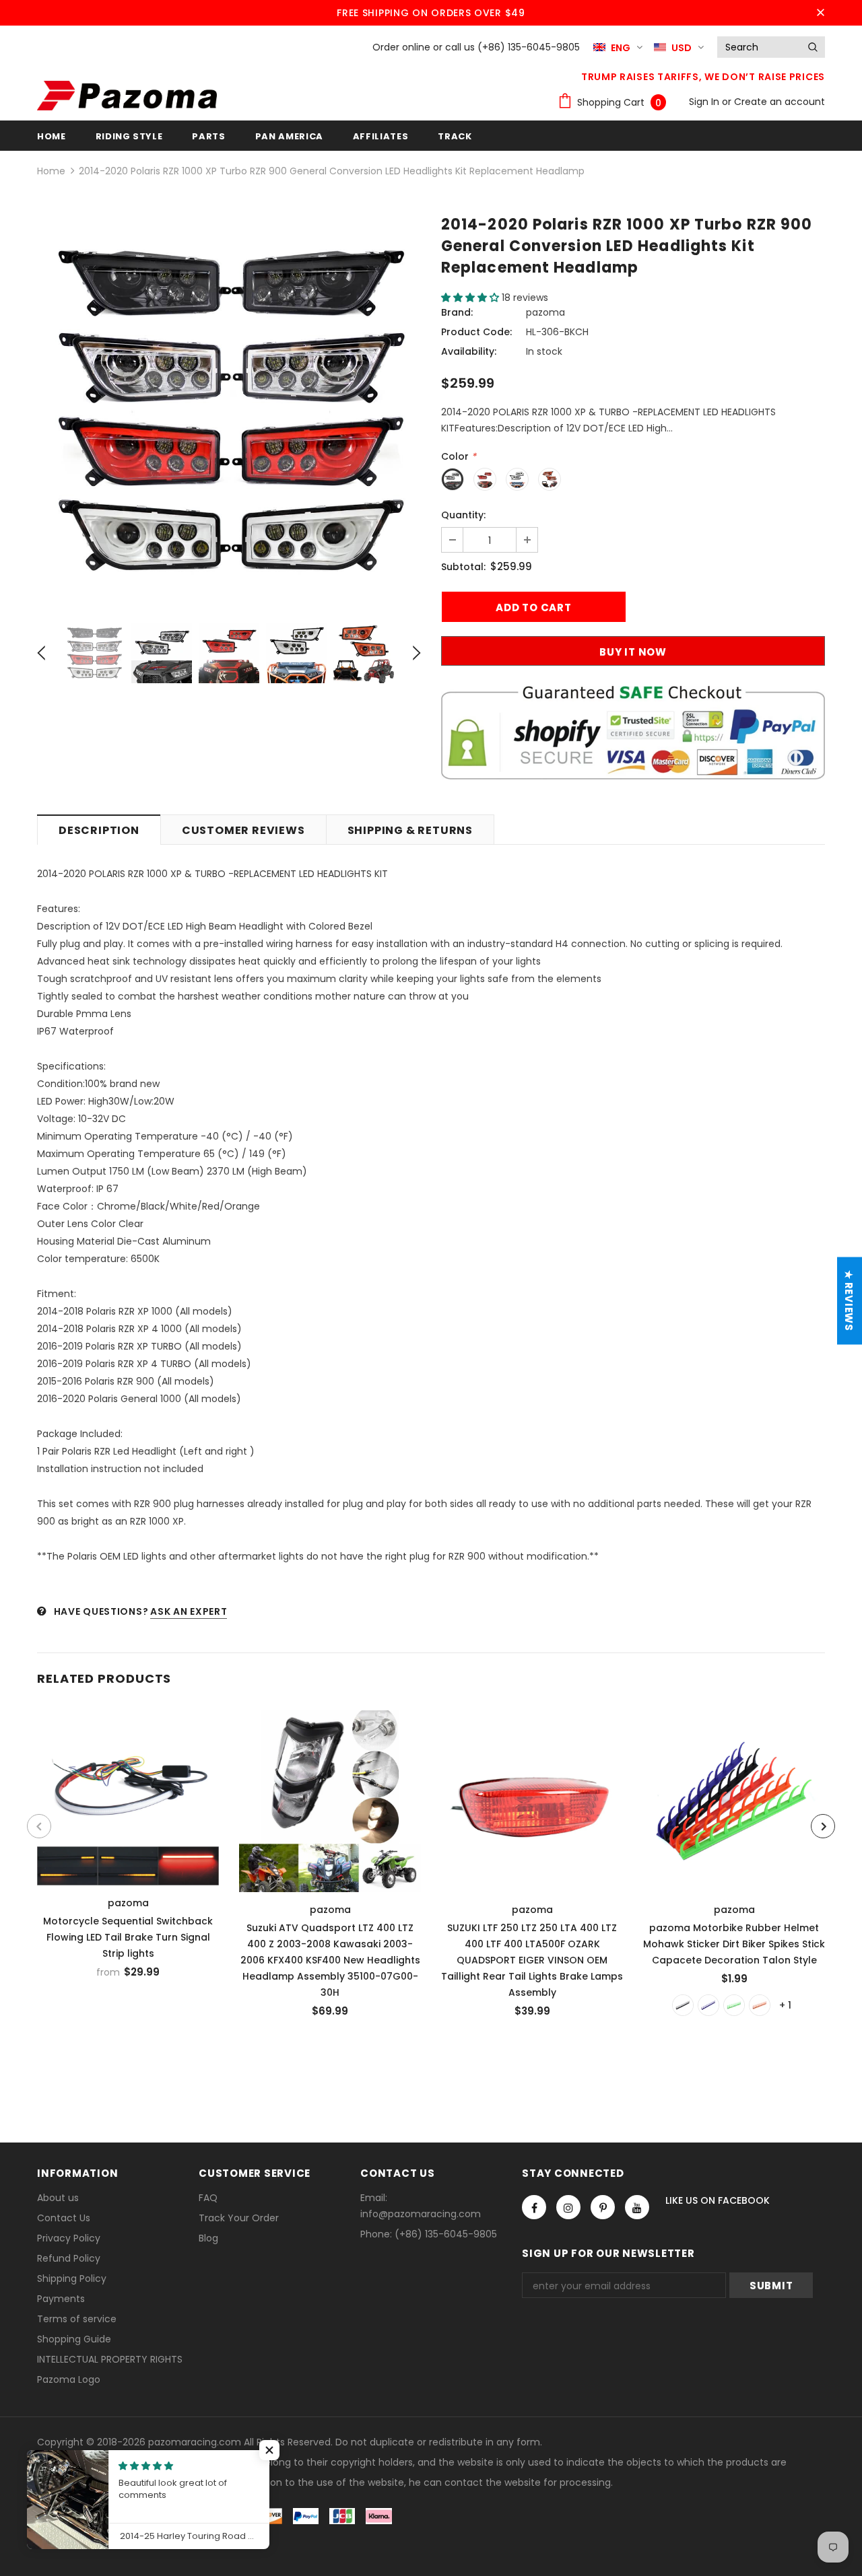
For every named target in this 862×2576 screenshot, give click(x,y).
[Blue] (708, 2005)
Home (51, 171)
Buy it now (633, 652)
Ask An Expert (189, 1611)
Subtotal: (463, 567)
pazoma (545, 312)
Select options (129, 1794)
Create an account (780, 102)
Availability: (469, 351)
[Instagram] (568, 2207)
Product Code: (476, 332)
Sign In (705, 102)
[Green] (734, 2005)
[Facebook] (534, 2207)
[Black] (683, 2005)
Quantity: (463, 515)
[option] (229, 411)
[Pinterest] (603, 2207)
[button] (471, 298)
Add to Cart (330, 1798)
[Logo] (127, 96)
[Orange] (760, 2005)
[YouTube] (637, 2207)
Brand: (457, 312)
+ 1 (785, 2005)
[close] (820, 13)
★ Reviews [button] (849, 1301)
